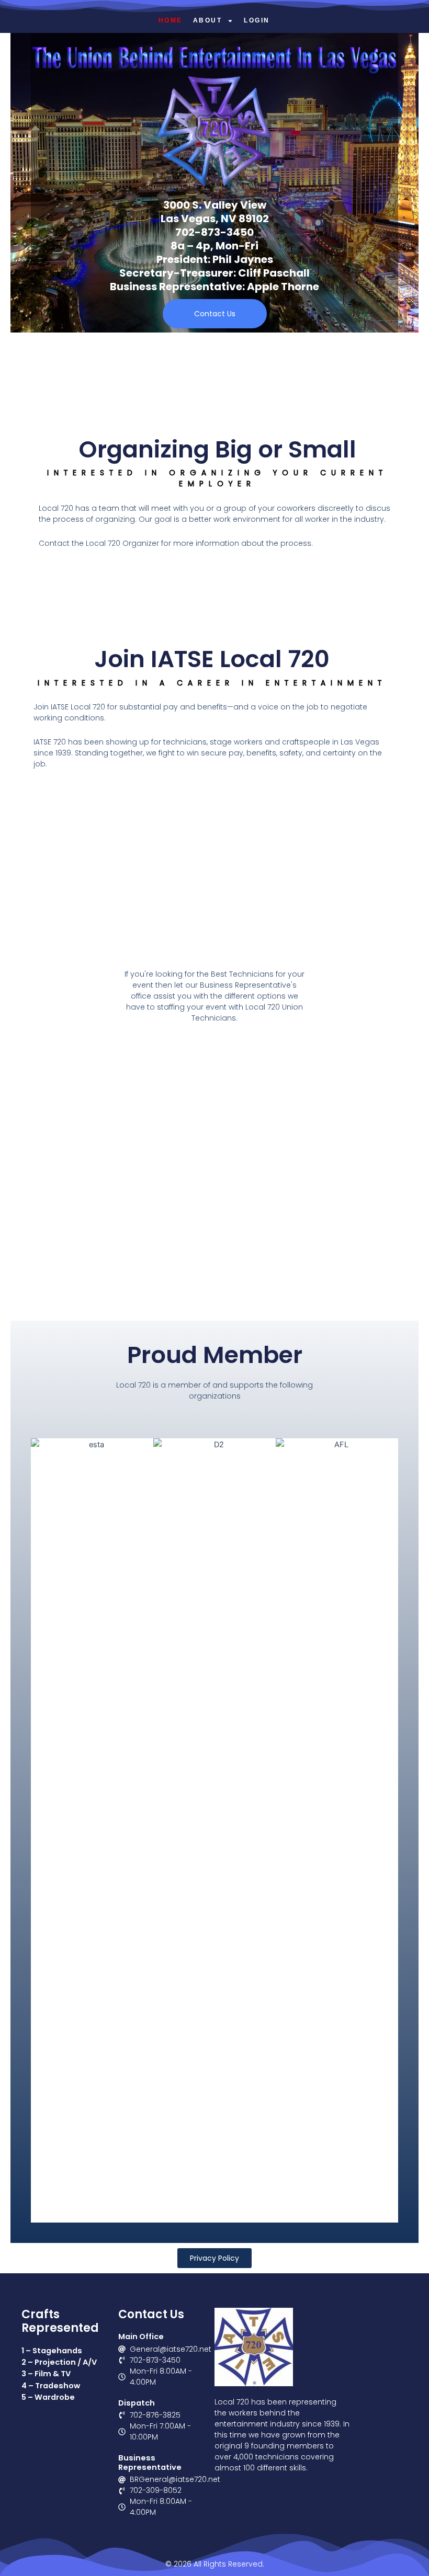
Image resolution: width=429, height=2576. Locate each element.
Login (257, 20)
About (208, 20)
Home (171, 20)
